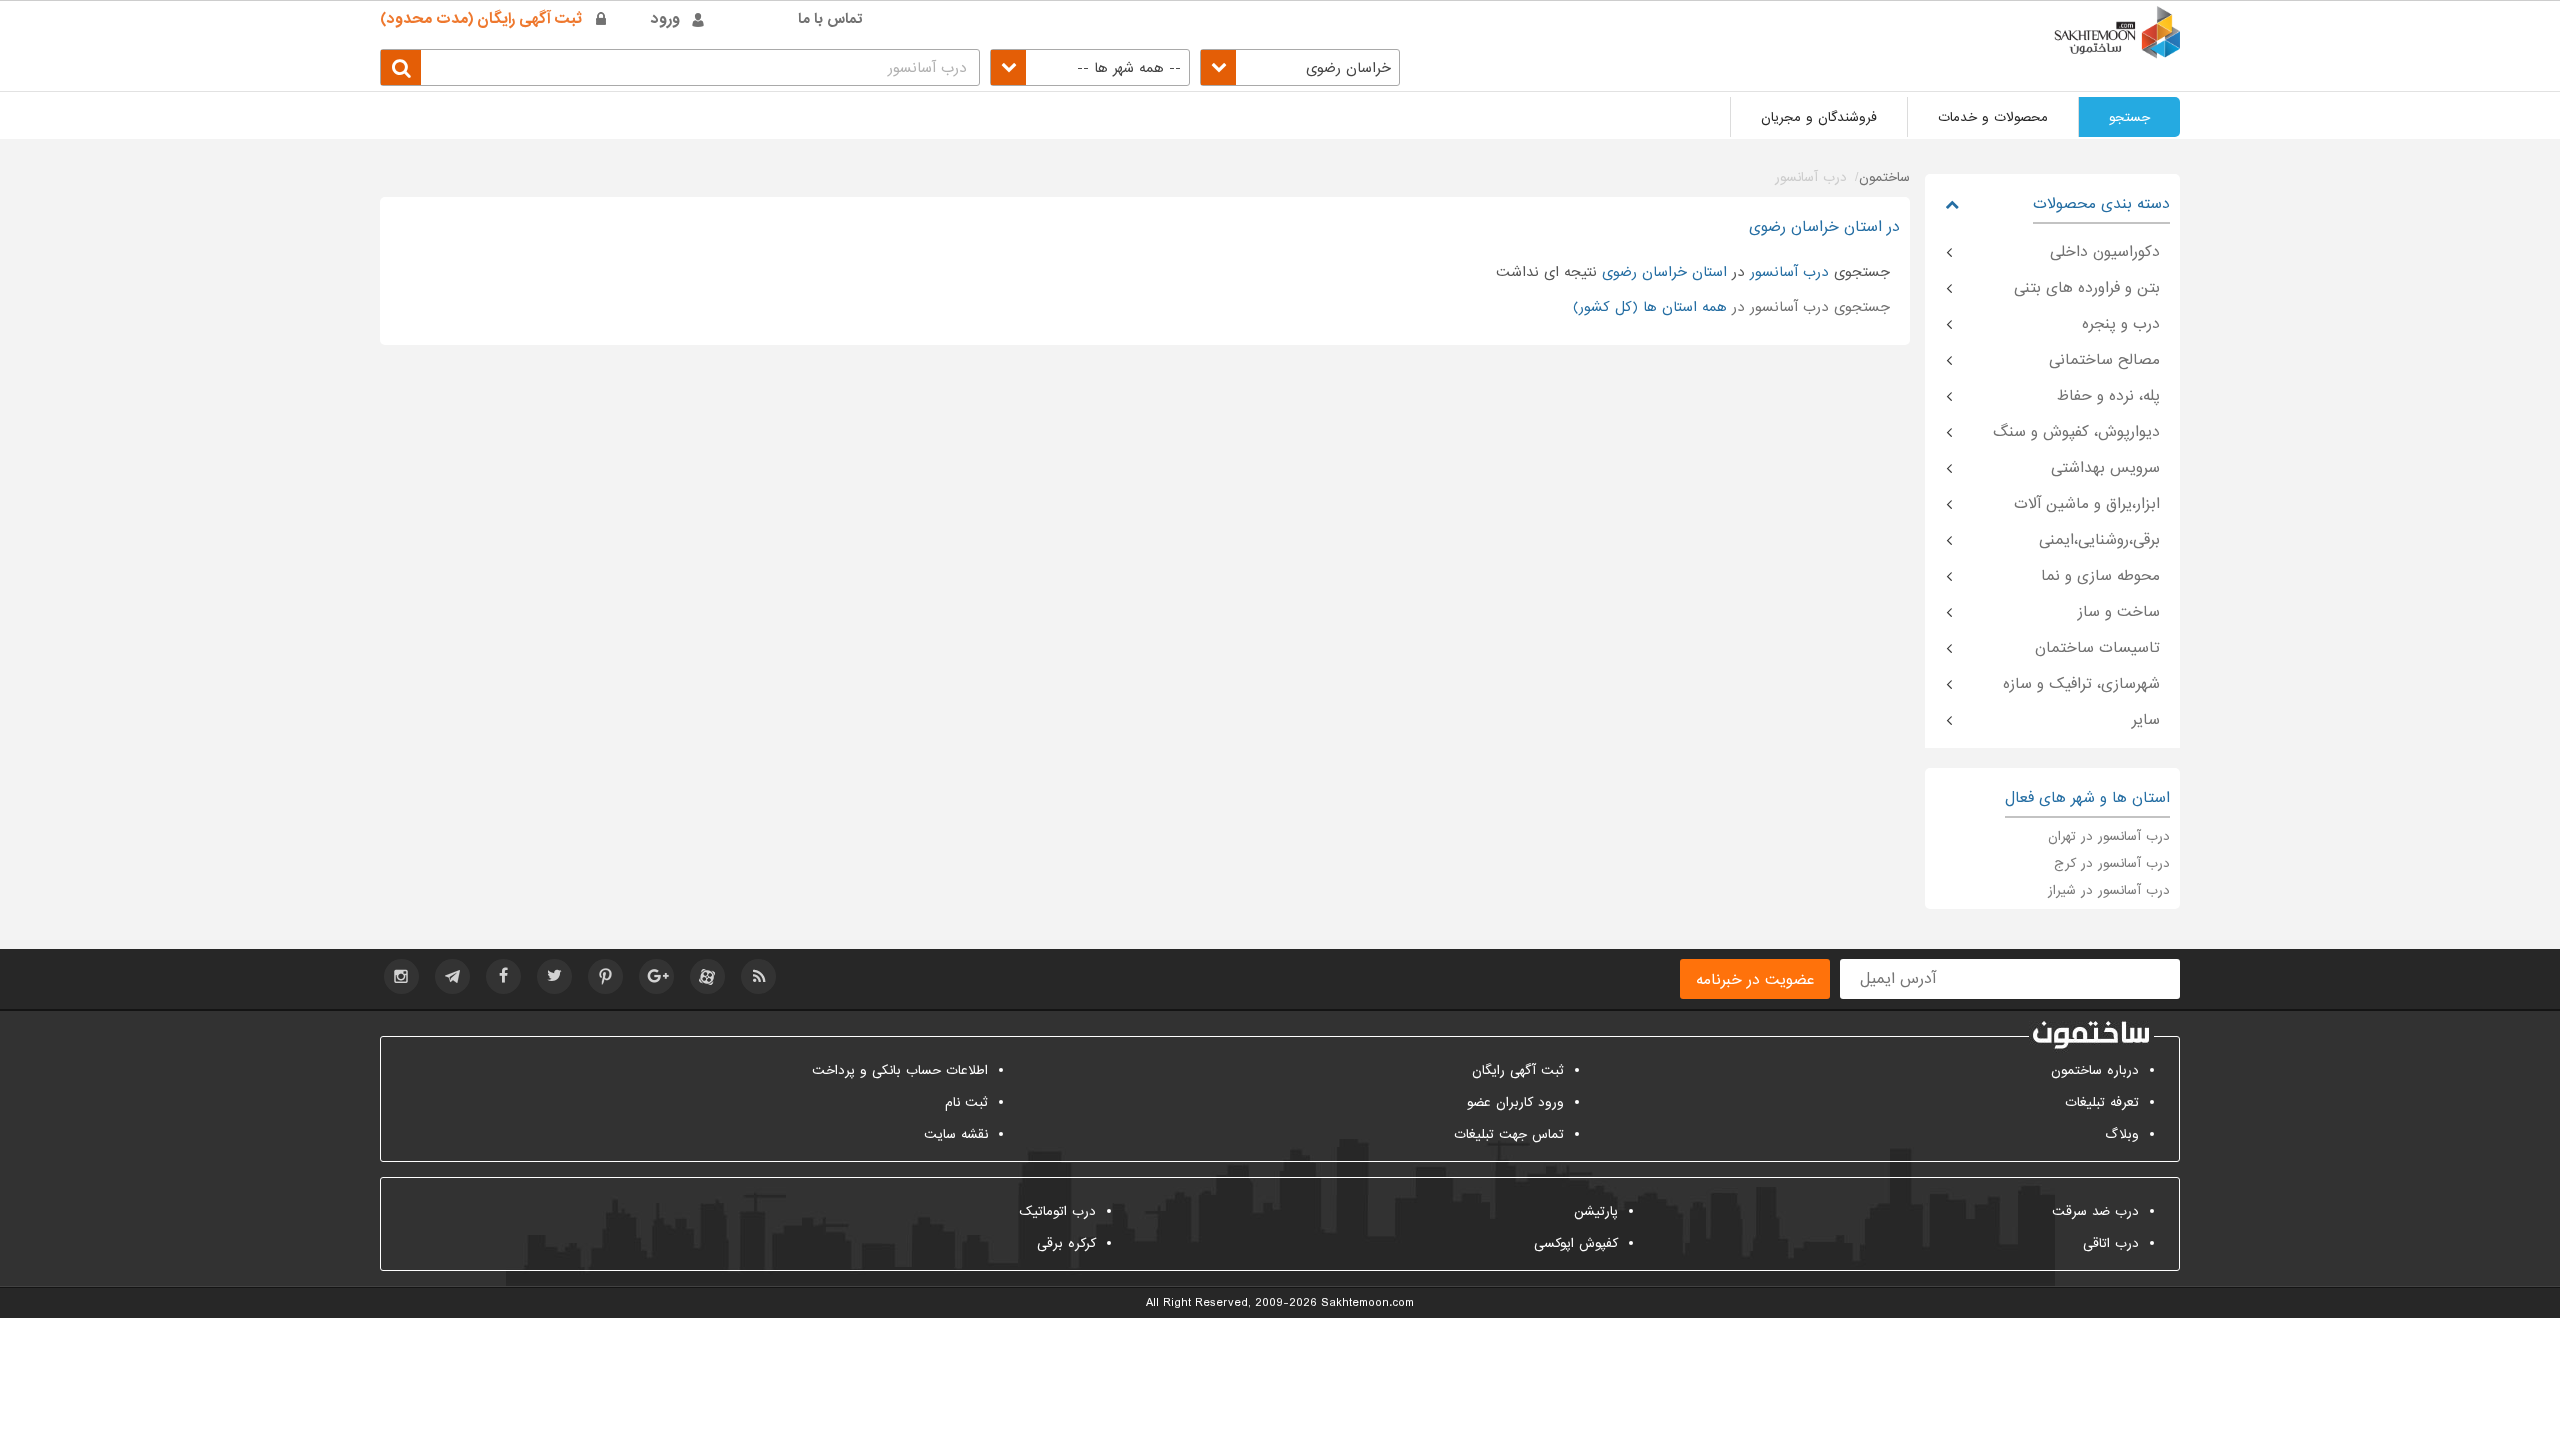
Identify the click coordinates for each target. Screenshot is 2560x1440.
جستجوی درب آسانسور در (1731, 307)
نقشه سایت (956, 1134)
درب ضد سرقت (2095, 1211)
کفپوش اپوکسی (1576, 1243)
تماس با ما (830, 19)
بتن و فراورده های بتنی (2087, 288)
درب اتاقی (2111, 1243)
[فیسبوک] (503, 976)
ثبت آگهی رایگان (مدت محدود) (481, 19)
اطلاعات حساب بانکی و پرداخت (900, 1070)
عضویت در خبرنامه (1755, 980)
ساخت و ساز (2119, 612)
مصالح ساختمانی (2104, 360)
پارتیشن (1596, 1211)
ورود (665, 19)
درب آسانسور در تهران (2109, 836)
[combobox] (1300, 67)
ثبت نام (966, 1102)
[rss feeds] (758, 976)
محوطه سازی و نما (2100, 576)
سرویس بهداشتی (2105, 468)
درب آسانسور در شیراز (2109, 890)
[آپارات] (707, 976)
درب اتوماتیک (1057, 1211)
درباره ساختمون (2095, 1070)
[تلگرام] (452, 976)
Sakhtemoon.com (1367, 1303)
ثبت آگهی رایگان (1518, 1070)
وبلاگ (2122, 1134)
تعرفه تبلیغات (2102, 1102)
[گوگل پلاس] (656, 976)
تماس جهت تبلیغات (1509, 1134)
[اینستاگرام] (401, 976)
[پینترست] (605, 976)
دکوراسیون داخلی (2105, 252)
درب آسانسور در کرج (2112, 863)
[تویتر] (554, 976)
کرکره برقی (1066, 1243)
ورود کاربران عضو (1515, 1102)
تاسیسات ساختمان (2097, 648)
